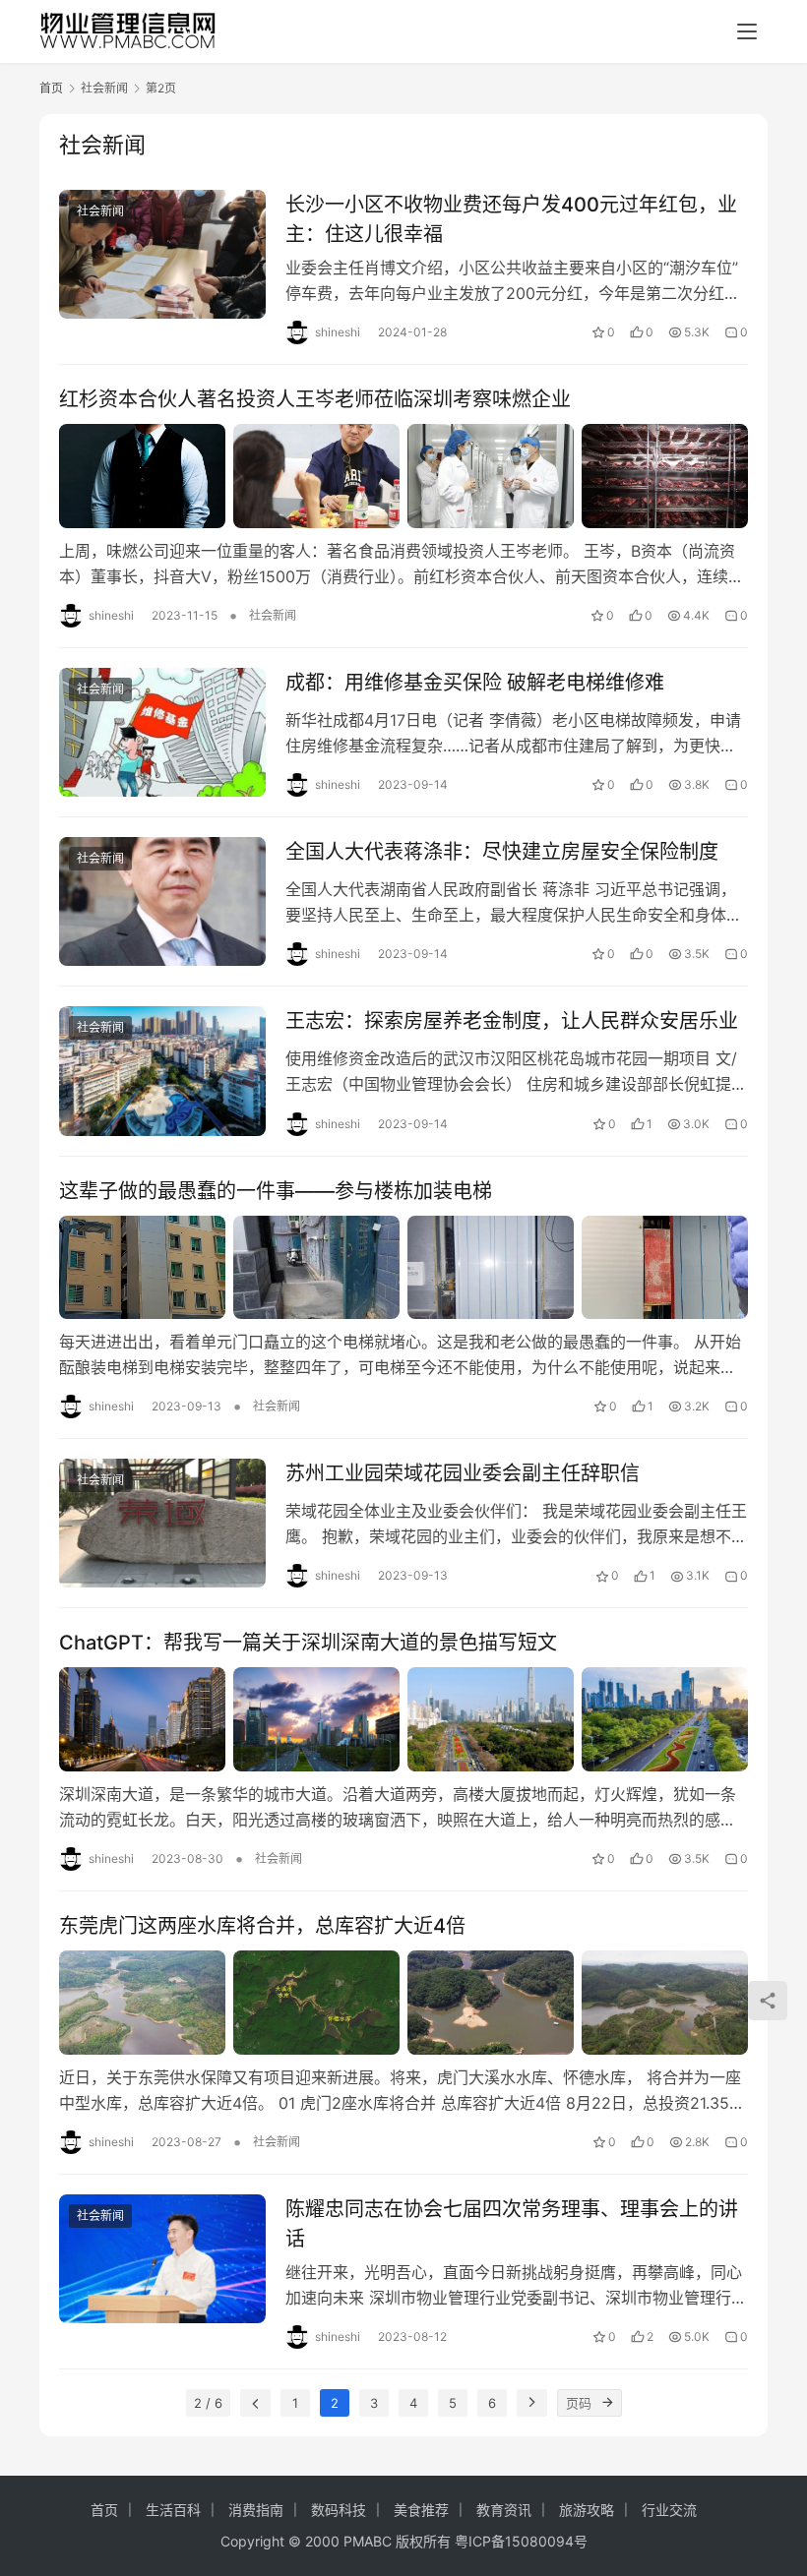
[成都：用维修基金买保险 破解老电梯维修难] (162, 732)
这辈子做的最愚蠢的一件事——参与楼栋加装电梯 (276, 1191)
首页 (51, 88)
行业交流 (669, 2510)
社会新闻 (100, 211)
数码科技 (339, 2510)
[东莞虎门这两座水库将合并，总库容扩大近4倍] (403, 2003)
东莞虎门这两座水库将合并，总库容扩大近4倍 (262, 1926)
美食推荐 (421, 2510)
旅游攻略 (587, 2510)
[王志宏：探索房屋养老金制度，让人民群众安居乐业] (162, 1071)
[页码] (608, 2403)
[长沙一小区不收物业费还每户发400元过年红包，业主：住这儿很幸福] (162, 254)
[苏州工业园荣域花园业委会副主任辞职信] (162, 1523)
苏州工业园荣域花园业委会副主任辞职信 (463, 1473)
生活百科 (173, 2510)
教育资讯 (504, 2510)
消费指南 (256, 2510)
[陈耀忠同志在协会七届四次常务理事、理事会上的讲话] (162, 2259)
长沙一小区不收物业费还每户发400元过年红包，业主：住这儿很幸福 (511, 219)
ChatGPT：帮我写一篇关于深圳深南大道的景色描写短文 (308, 1643)
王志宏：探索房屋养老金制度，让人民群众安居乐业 (512, 1021)
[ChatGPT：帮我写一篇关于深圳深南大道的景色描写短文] (403, 1719)
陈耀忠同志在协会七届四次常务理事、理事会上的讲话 (512, 2223)
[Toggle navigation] (747, 31)
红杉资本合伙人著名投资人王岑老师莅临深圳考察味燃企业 (315, 399)
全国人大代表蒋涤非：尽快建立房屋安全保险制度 (502, 852)
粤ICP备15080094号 (521, 2541)
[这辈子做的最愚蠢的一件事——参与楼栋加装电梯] (403, 1268)
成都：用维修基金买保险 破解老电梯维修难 (475, 683)
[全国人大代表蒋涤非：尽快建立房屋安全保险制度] (162, 901)
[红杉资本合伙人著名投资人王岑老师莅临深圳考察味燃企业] (403, 476)
